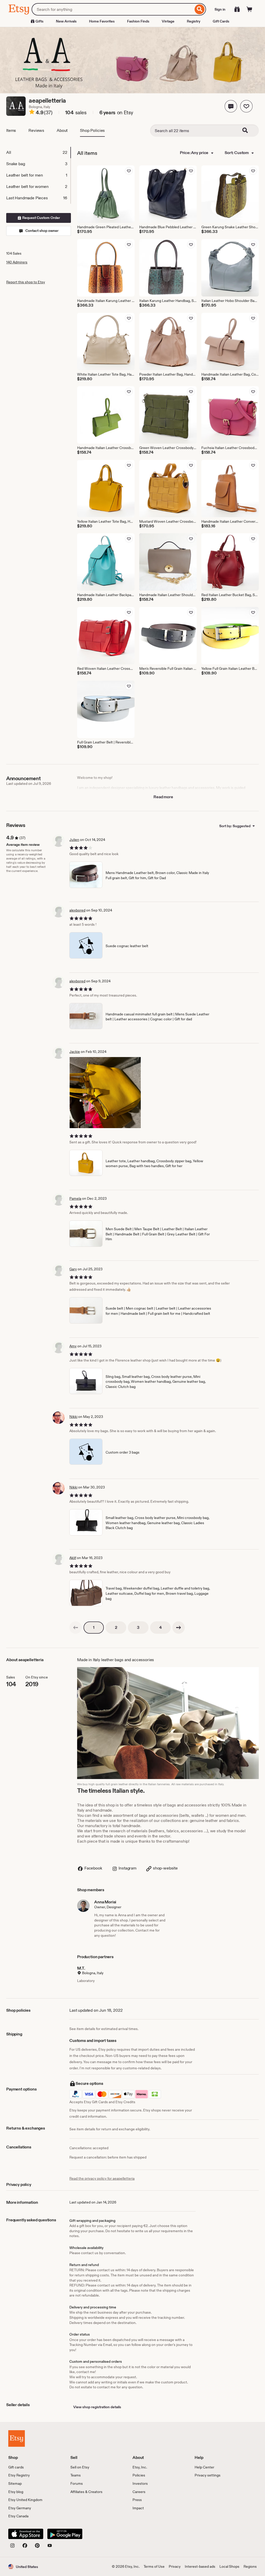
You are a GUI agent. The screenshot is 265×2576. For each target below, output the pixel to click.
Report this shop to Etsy (26, 282)
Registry (194, 21)
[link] (76, 1628)
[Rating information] (32, 113)
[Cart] (249, 9)
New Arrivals (66, 21)
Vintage (168, 21)
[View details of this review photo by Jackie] (105, 1093)
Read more (163, 797)
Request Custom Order (41, 218)
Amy (73, 1346)
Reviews (36, 130)
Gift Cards (221, 21)
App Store (26, 2534)
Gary (73, 1269)
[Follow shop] (246, 106)
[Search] (200, 9)
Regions (250, 2566)
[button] (231, 106)
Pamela (75, 1198)
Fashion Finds (138, 21)
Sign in (220, 9)
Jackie (75, 1052)
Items (11, 130)
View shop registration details (97, 2407)
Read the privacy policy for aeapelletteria (102, 2178)
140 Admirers (17, 262)
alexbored (77, 910)
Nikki (73, 1417)
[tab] (38, 153)
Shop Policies (92, 130)
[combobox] (112, 9)
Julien (74, 840)
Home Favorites (102, 21)
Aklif (73, 1558)
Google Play (65, 2534)
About (62, 130)
